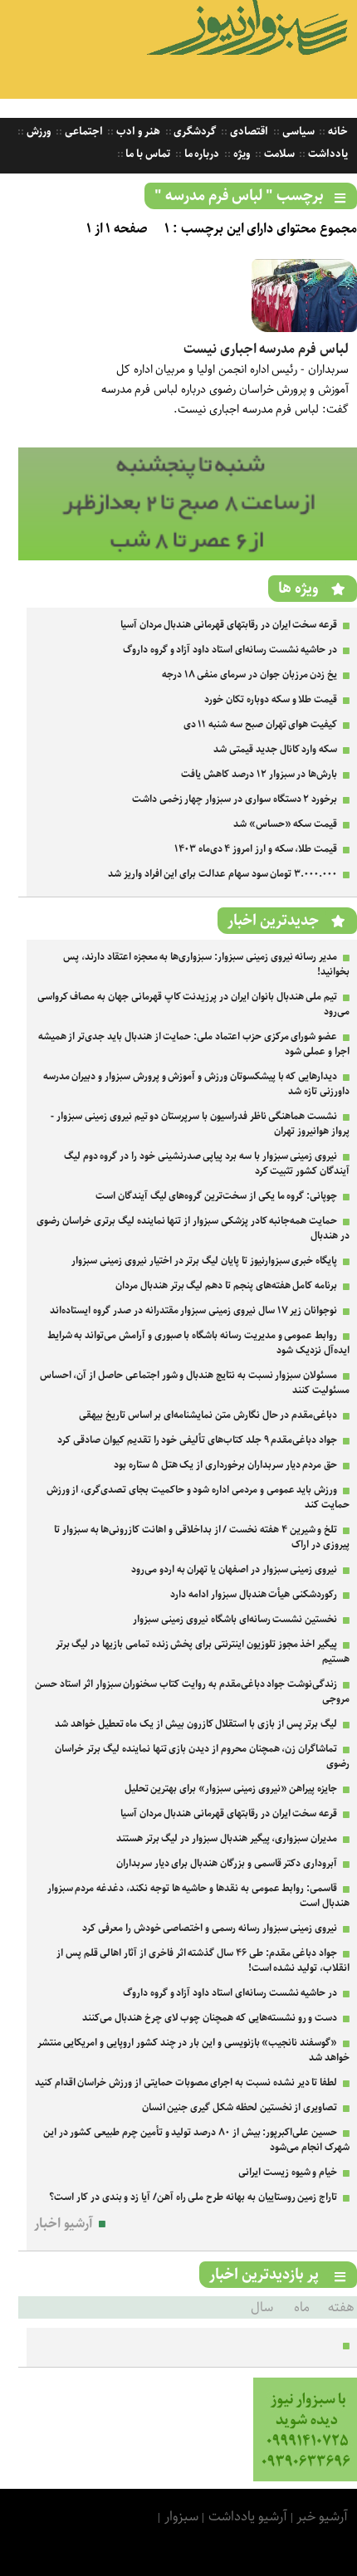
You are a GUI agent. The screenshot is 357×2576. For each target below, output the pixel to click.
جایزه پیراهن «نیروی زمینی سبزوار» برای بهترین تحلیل (231, 1789)
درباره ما (201, 154)
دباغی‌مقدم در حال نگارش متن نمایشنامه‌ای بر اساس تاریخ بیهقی (208, 1415)
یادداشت (327, 154)
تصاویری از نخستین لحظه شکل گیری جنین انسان (240, 2107)
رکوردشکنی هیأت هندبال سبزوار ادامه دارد (254, 1594)
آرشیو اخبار (64, 2224)
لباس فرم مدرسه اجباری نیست (266, 349)
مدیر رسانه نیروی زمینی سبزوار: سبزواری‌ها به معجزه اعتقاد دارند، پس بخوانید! (206, 964)
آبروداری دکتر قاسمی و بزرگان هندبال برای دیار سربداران (227, 1863)
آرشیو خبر (322, 2517)
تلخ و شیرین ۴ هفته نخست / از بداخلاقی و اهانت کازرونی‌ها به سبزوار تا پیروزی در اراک (202, 1537)
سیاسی (297, 132)
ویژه (240, 154)
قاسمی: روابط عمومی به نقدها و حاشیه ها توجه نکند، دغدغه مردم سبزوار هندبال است (198, 1896)
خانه (337, 132)
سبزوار (181, 2517)
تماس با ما (147, 154)
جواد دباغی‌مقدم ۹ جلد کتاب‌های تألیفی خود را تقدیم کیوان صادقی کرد (197, 1440)
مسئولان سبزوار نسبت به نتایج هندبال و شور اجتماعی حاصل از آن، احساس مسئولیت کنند (195, 1383)
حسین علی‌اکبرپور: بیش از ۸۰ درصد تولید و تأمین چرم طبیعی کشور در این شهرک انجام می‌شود (196, 2140)
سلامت (278, 154)
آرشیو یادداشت (248, 2517)
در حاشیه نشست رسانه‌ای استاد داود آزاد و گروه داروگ (230, 650)
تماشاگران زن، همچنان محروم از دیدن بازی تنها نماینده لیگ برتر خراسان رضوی (202, 1756)
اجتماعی (83, 132)
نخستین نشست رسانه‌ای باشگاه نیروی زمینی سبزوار (235, 1619)
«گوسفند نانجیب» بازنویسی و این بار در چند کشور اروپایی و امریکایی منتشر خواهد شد (193, 2050)
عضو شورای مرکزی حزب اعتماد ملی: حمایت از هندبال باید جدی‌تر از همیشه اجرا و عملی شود (194, 1044)
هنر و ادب (137, 132)
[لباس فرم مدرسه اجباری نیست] (304, 328)
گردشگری (194, 132)
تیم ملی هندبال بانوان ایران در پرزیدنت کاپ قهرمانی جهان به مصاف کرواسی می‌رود (193, 1004)
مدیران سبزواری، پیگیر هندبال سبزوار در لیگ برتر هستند (227, 1838)
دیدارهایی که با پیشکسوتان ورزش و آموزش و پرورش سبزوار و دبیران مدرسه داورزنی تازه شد (196, 1084)
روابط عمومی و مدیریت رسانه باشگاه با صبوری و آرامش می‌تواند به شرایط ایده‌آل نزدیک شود (198, 1343)
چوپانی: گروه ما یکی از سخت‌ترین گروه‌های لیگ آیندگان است (216, 1196)
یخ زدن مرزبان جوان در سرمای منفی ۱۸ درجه (249, 675)
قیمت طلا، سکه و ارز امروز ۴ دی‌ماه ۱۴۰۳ (256, 849)
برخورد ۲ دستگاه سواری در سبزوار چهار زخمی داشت (235, 799)
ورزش (37, 132)
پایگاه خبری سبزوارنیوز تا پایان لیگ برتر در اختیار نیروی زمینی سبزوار (204, 1261)
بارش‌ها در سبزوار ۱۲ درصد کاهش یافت (259, 774)
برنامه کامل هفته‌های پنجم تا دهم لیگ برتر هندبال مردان (226, 1286)
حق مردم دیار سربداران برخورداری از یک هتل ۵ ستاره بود (225, 1465)
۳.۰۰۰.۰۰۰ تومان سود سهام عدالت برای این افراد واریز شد (223, 874)
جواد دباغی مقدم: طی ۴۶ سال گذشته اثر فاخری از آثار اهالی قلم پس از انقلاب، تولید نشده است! (203, 1960)
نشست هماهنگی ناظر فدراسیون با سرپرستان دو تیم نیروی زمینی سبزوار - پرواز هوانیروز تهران (200, 1124)
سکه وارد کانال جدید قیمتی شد (275, 749)
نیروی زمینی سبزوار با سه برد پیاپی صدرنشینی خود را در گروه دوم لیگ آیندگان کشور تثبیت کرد (207, 1163)
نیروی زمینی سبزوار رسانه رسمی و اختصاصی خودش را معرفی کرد (210, 1928)
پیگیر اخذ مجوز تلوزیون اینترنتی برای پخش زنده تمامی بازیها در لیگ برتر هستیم (203, 1652)
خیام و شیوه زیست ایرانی (288, 2172)
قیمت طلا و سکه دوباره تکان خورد (271, 699)
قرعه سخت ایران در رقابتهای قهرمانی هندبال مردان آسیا (229, 625)
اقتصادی (248, 132)
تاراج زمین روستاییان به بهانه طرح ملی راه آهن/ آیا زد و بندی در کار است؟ (193, 2197)
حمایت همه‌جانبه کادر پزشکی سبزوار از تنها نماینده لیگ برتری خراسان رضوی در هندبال (193, 1228)
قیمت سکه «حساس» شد (285, 824)
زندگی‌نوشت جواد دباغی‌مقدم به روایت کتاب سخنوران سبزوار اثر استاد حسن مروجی (192, 1691)
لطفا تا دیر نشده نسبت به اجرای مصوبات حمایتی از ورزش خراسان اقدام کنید (186, 2082)
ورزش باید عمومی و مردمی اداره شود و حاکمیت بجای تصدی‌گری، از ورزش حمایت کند (198, 1497)
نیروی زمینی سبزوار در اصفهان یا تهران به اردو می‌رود (234, 1569)
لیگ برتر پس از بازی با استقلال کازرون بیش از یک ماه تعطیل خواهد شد (196, 1724)
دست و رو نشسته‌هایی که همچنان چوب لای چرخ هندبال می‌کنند (210, 2018)
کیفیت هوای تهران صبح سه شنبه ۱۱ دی (261, 724)
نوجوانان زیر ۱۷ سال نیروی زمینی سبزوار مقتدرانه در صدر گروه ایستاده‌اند (193, 1310)
